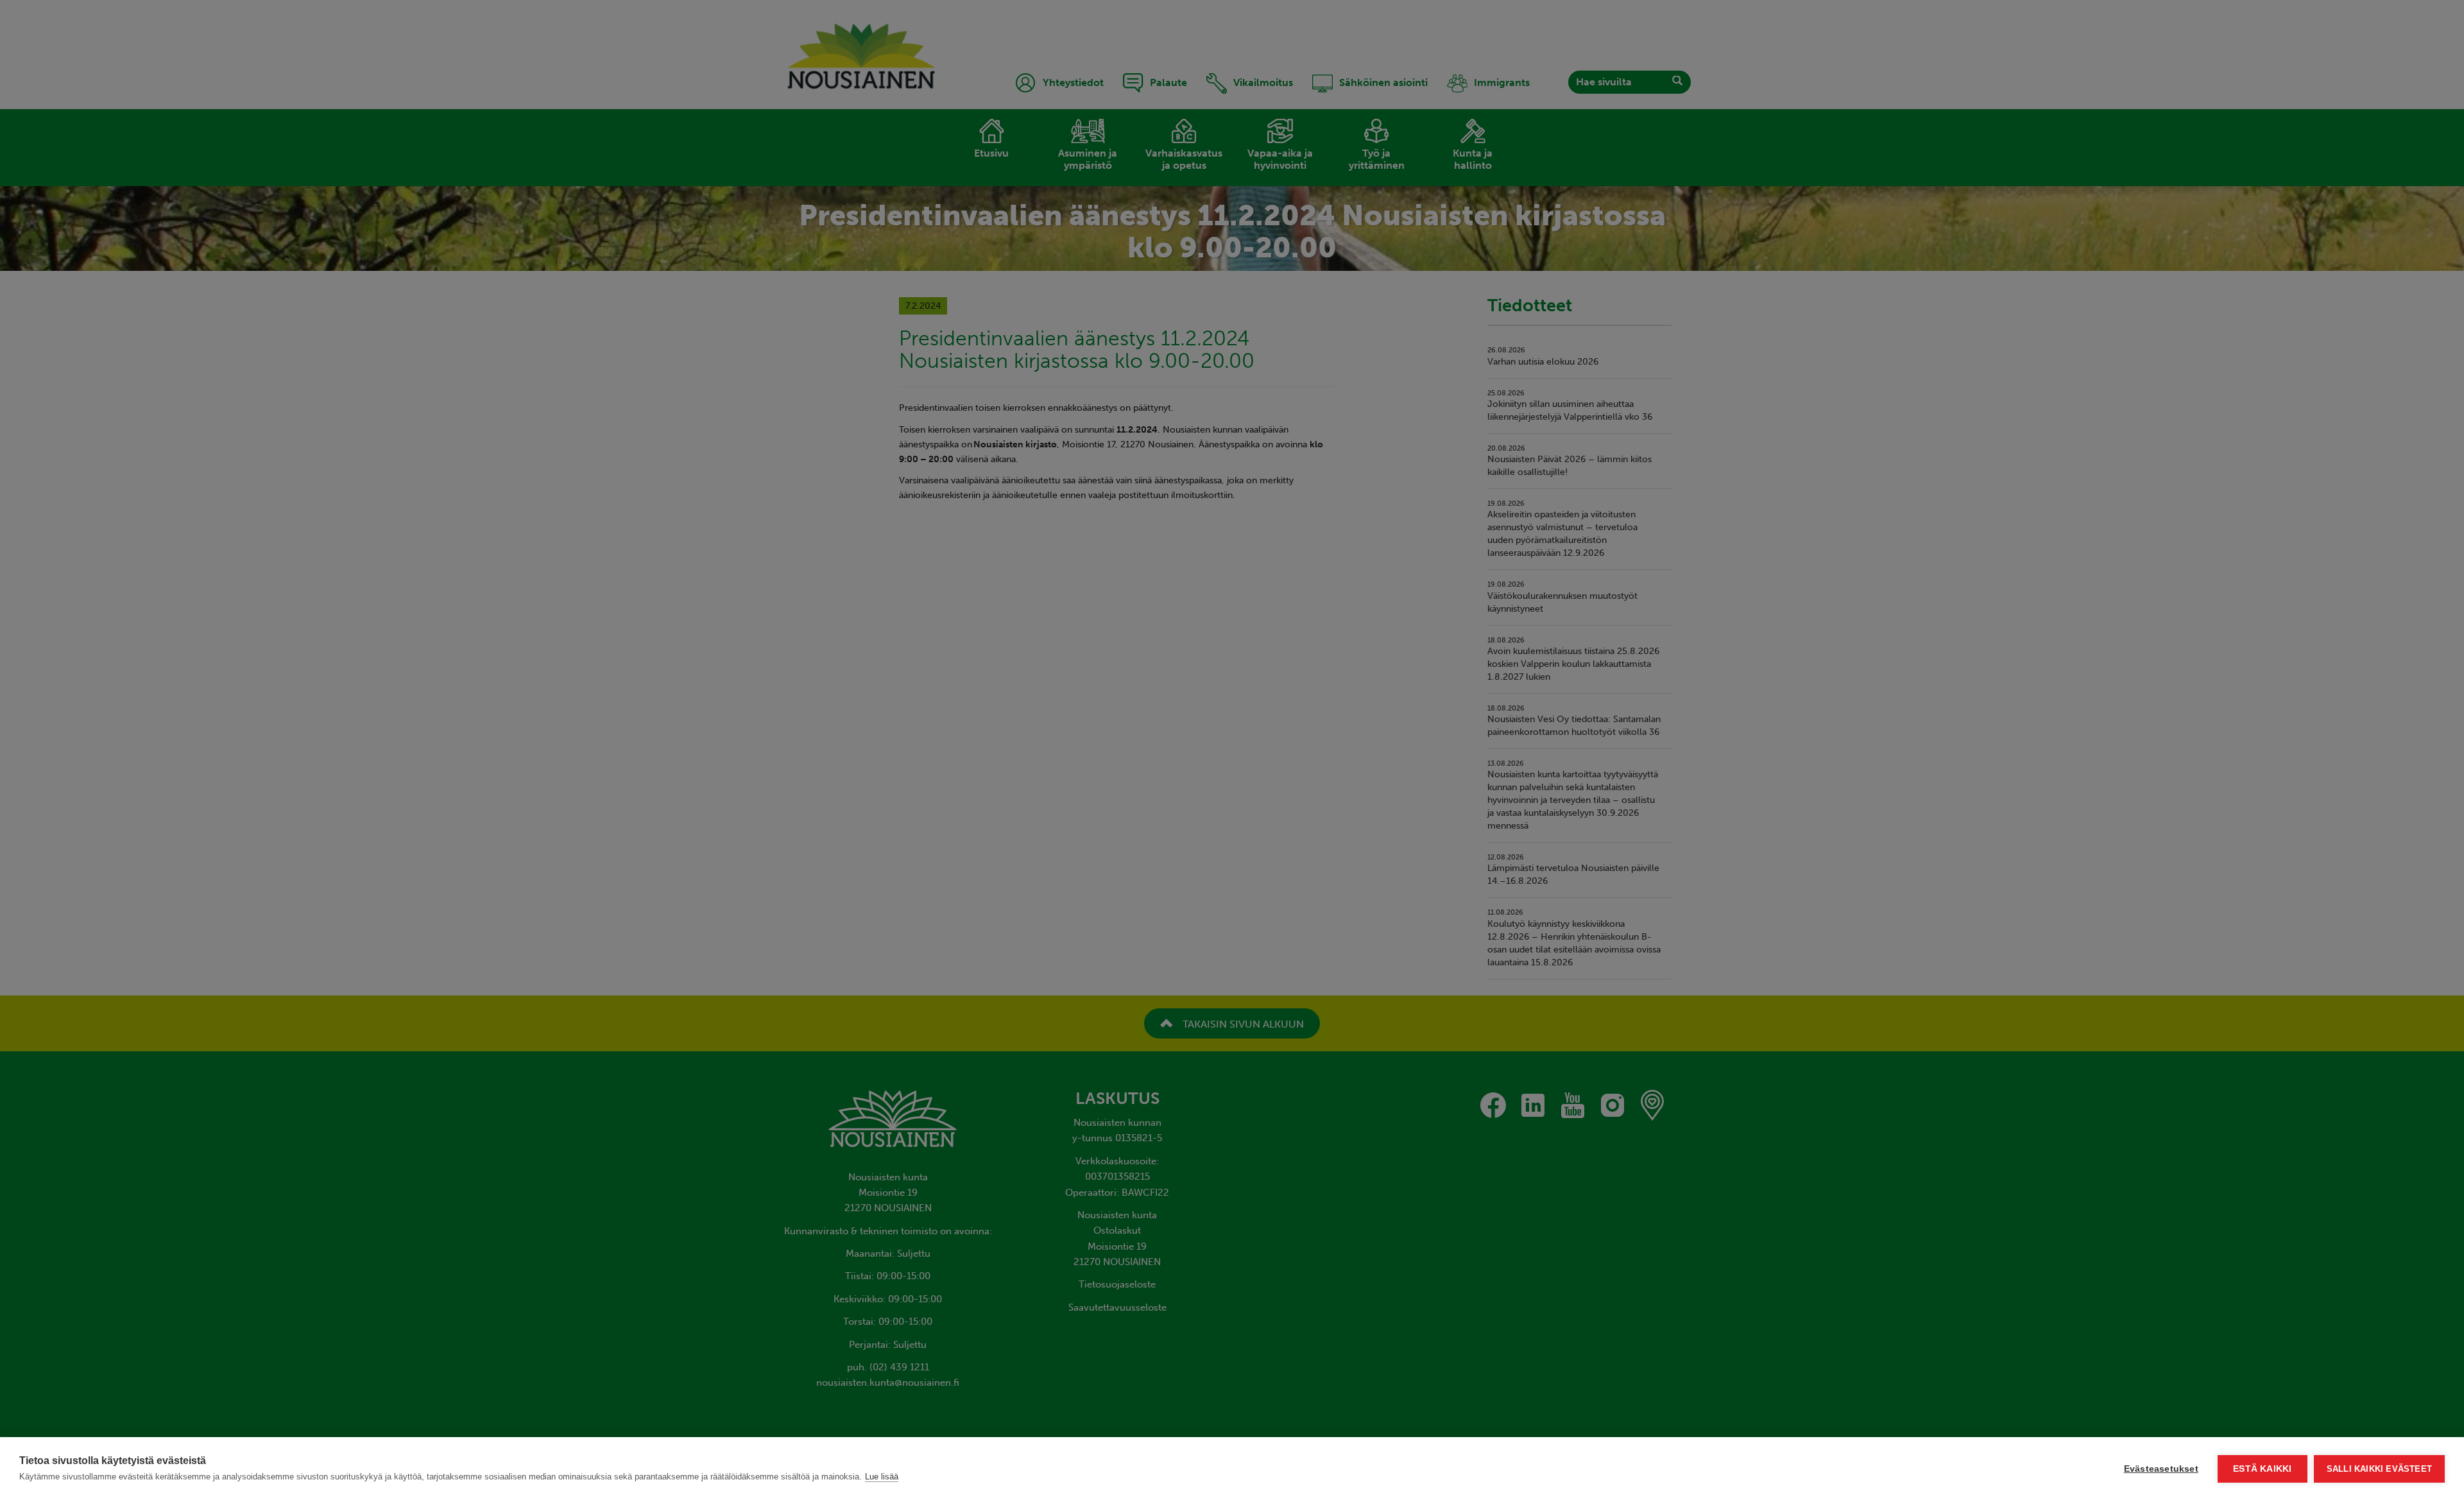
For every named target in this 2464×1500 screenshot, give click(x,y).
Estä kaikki (2262, 1469)
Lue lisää (882, 1477)
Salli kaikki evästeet (2379, 1469)
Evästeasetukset (2161, 1469)
